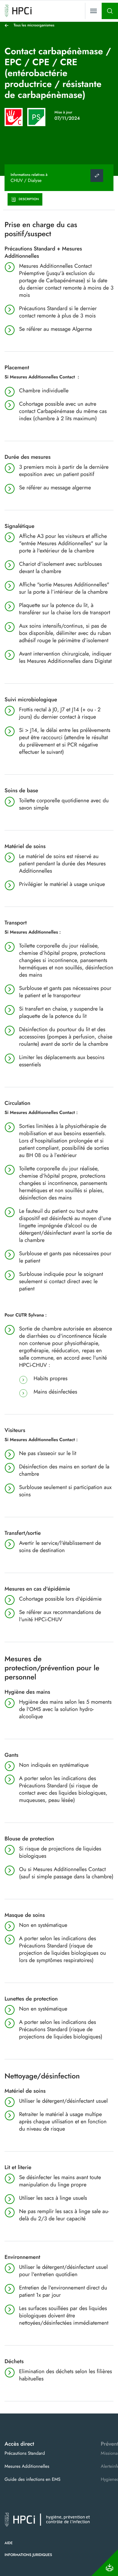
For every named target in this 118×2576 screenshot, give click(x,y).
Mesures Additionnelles (27, 2466)
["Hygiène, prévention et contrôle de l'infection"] (18, 11)
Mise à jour (63, 112)
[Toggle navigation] (93, 11)
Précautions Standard (25, 2453)
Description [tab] (29, 199)
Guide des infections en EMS (33, 2479)
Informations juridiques (28, 2555)
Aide (9, 2543)
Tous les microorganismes (34, 25)
